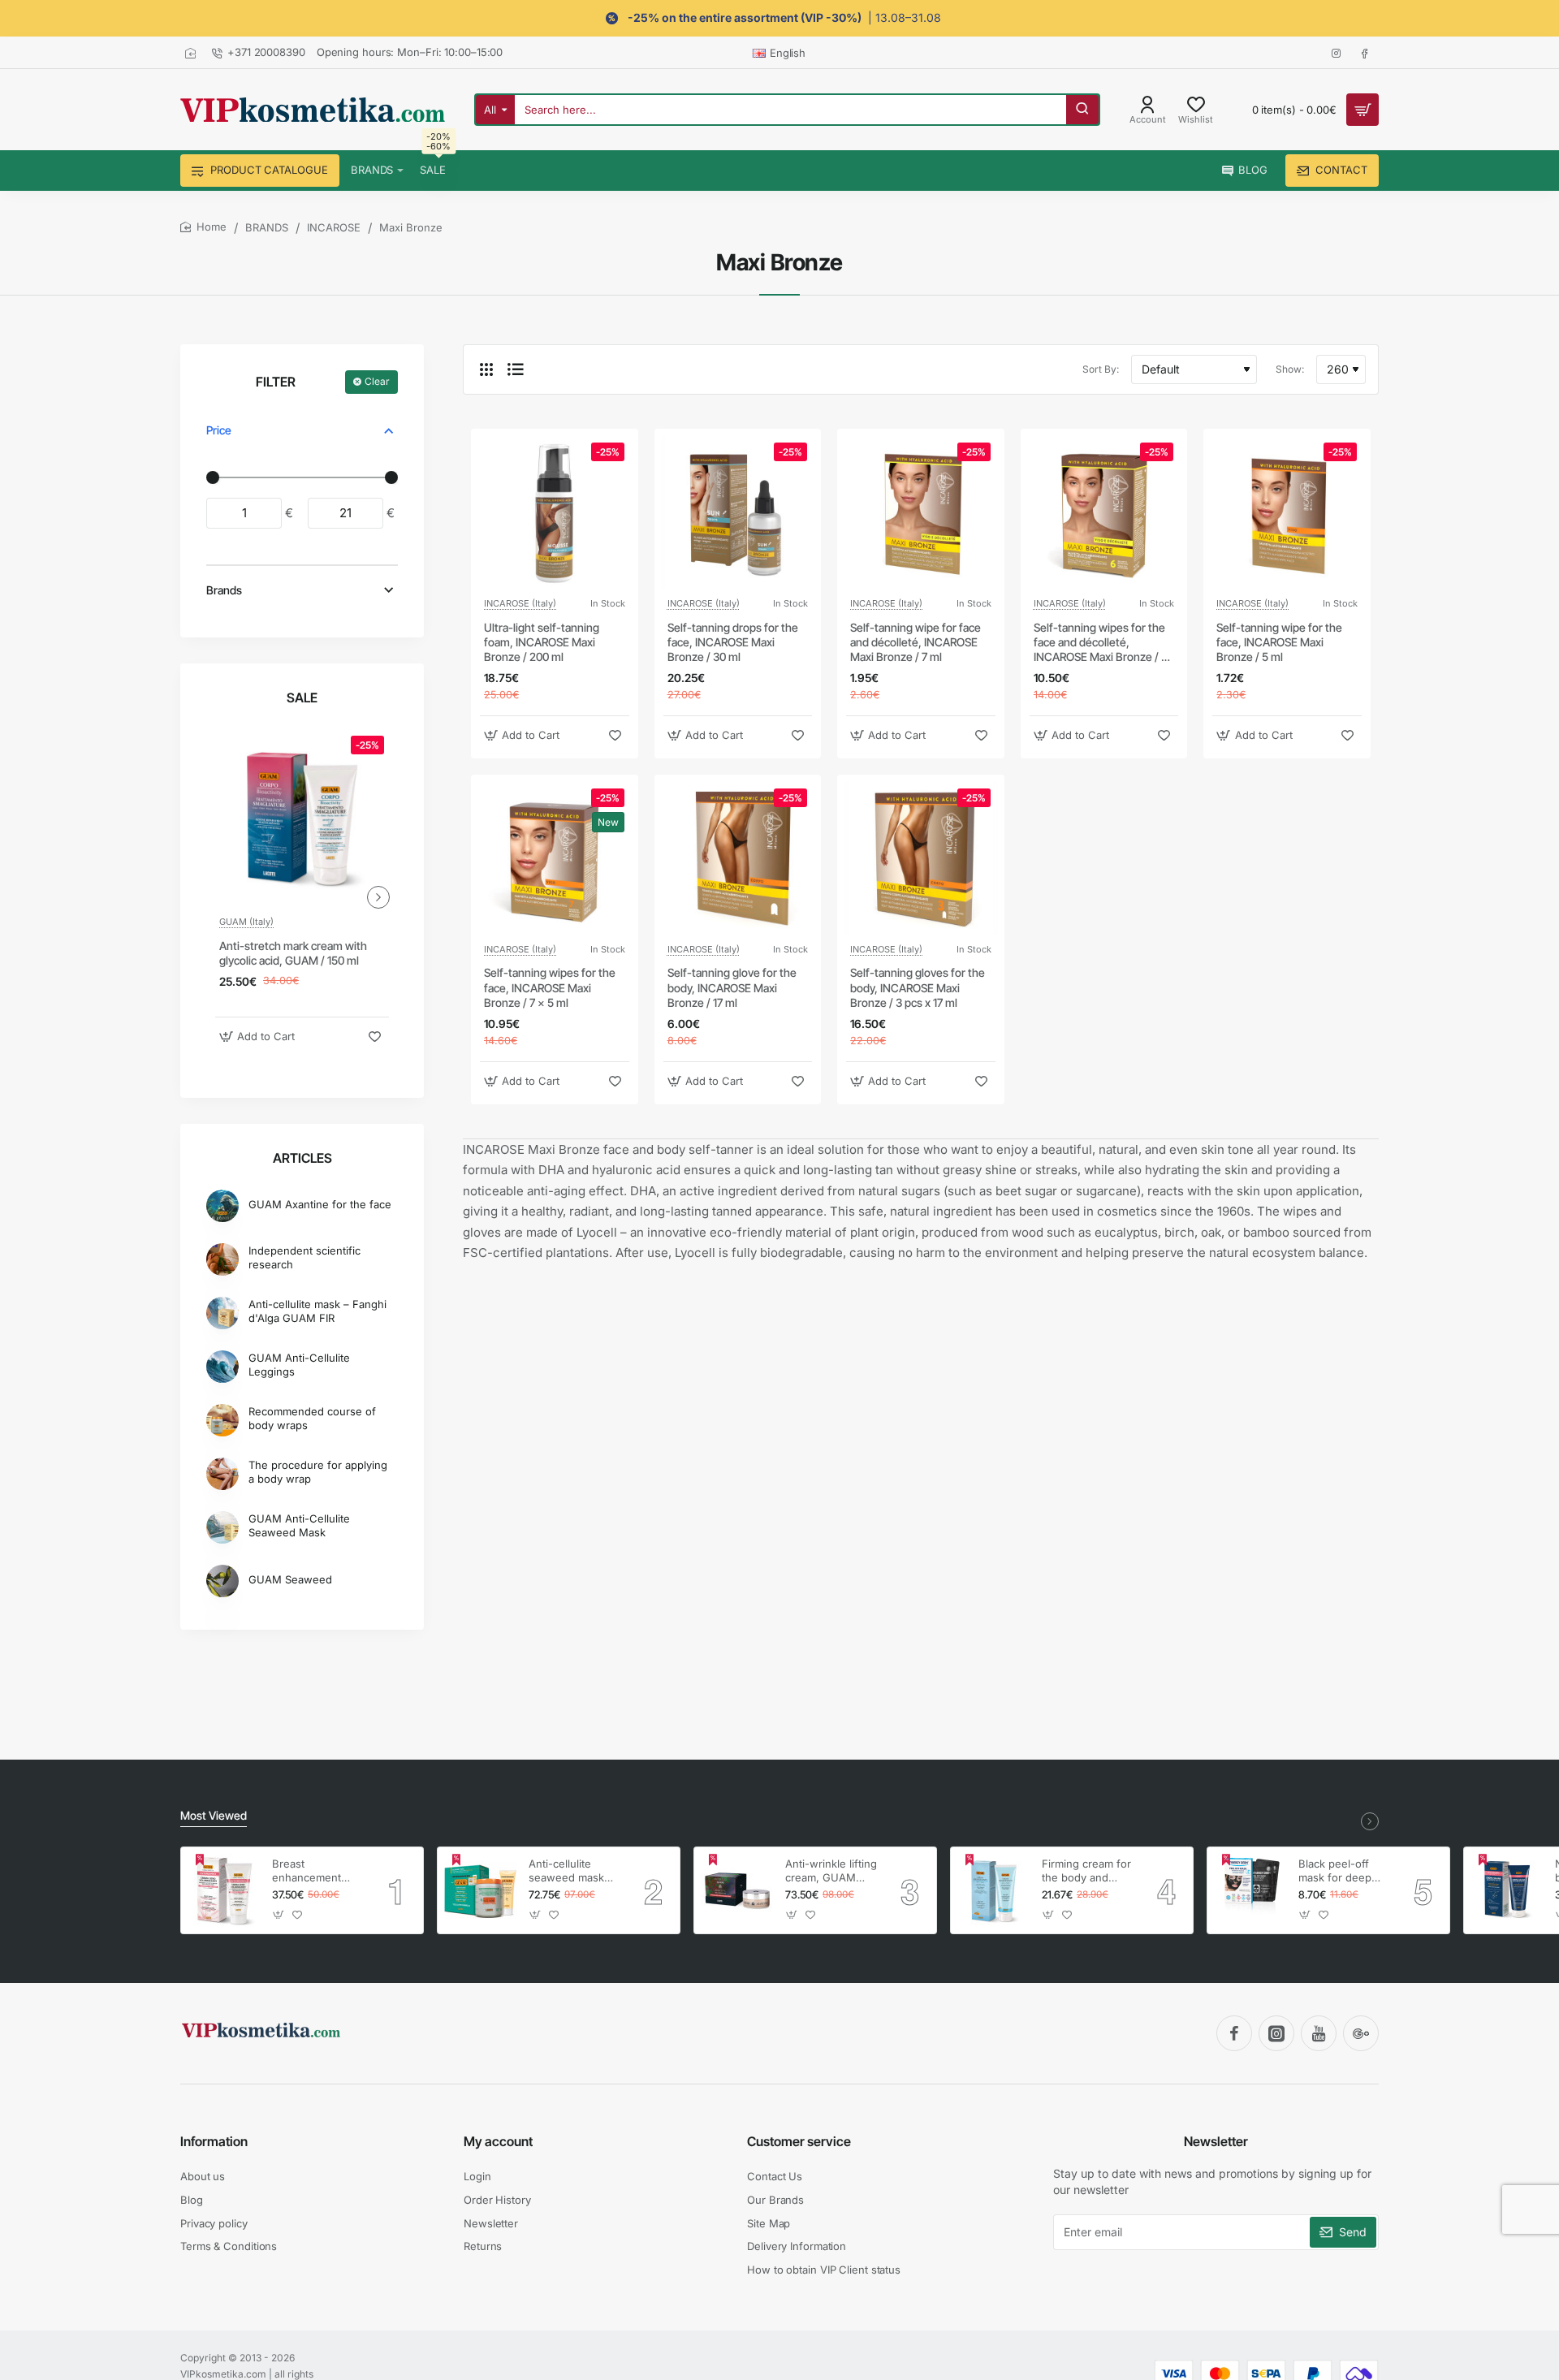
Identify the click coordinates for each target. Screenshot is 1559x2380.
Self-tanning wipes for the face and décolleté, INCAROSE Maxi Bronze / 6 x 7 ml (1101, 643)
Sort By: (1101, 369)
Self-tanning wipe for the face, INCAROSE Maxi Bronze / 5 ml (1279, 642)
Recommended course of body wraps (312, 1418)
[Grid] (486, 369)
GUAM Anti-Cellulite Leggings (299, 1365)
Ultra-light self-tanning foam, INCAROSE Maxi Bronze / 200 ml (542, 642)
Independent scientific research (304, 1257)
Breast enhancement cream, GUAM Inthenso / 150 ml (315, 1871)
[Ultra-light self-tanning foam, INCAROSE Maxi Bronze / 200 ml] (555, 512)
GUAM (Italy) (246, 922)
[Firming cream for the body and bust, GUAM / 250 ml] (994, 1890)
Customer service (799, 2141)
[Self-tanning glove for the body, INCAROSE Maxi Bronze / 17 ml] (738, 858)
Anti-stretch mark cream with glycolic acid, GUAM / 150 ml (293, 953)
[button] (259, 1037)
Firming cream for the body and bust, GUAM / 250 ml (1088, 1871)
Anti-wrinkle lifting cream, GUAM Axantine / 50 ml (831, 1871)
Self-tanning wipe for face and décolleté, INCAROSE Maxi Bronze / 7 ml (916, 642)
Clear (377, 381)
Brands (224, 590)
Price (219, 430)
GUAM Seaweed (290, 1579)
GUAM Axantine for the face (320, 1204)
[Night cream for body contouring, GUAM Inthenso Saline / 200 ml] (1507, 1890)
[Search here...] (1082, 110)
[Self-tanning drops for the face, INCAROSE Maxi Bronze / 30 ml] (738, 512)
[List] (516, 369)
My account (498, 2141)
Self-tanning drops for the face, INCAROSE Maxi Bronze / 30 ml (733, 642)
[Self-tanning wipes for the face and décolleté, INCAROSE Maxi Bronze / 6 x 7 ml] (1104, 512)
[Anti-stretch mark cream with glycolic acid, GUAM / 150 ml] (302, 818)
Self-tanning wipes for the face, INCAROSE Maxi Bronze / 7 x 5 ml (550, 987)
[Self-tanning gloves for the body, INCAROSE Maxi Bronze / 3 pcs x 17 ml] (921, 858)
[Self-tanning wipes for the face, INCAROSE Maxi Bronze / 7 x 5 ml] (555, 858)
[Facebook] (1234, 2033)
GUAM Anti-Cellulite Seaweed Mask (299, 1525)
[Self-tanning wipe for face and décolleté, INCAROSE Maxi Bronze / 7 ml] (921, 512)
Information (214, 2141)
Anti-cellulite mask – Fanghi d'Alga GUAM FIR (317, 1311)
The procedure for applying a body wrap (318, 1472)
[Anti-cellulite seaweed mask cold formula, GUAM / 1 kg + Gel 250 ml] (481, 1890)
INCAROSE (334, 227)
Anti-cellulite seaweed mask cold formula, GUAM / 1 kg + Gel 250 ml (566, 1871)
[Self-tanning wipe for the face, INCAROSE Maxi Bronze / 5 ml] (1287, 512)
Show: (1290, 369)
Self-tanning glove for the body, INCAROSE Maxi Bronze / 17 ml (732, 987)
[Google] (1361, 2033)
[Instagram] (1276, 2033)
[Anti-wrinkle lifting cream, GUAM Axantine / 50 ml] (737, 1890)
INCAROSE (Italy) (520, 603)
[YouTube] (1319, 2033)
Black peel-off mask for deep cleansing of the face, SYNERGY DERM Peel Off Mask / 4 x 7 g (1339, 1871)
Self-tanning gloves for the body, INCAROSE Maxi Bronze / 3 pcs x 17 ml (918, 987)
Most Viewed (214, 1815)
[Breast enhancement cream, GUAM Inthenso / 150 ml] (224, 1890)
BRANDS (267, 227)
